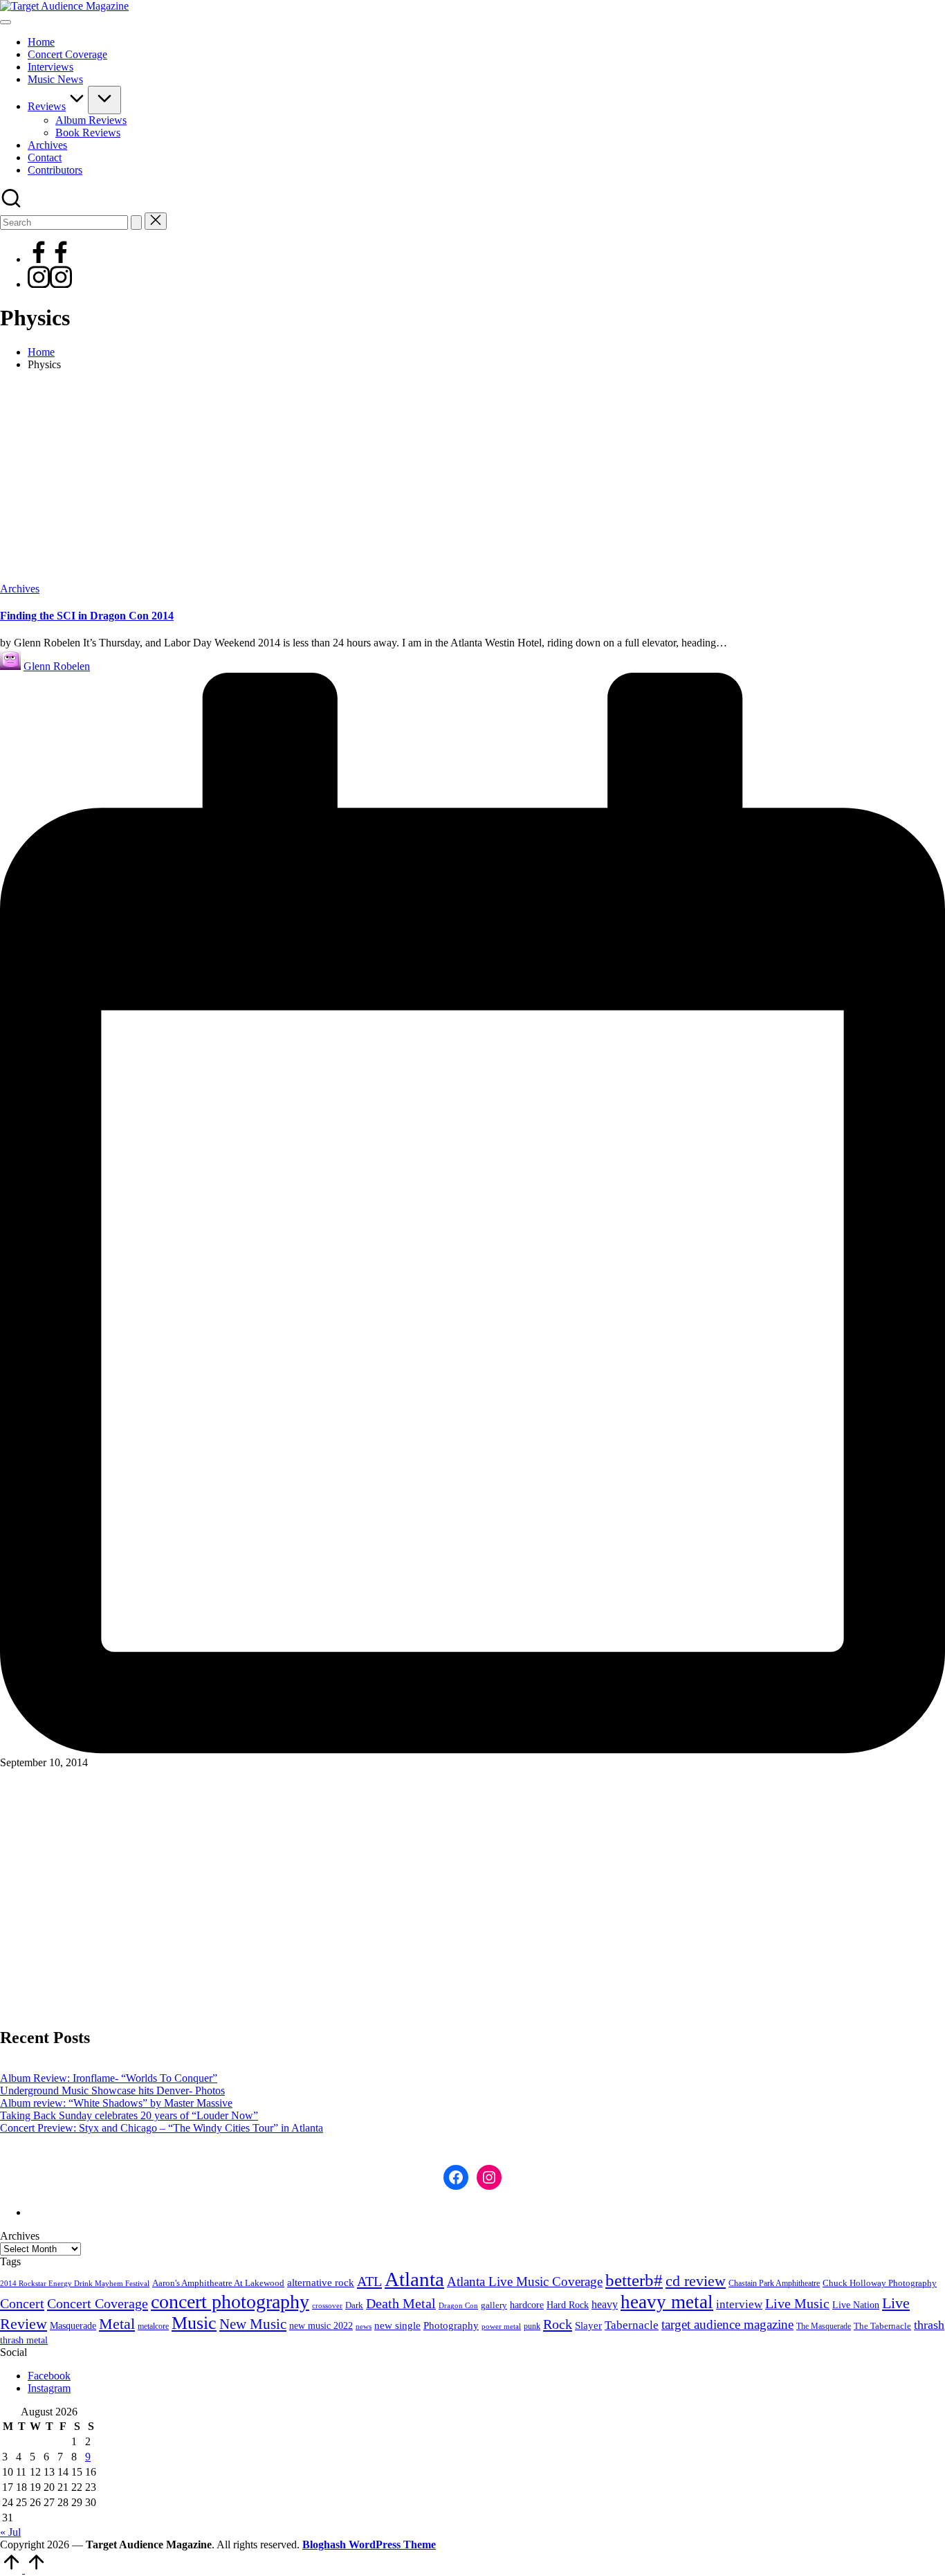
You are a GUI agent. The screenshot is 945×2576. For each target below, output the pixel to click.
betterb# (634, 2280)
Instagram (49, 2388)
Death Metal (401, 2303)
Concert (22, 2303)
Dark (354, 2305)
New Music (253, 2324)
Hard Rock (568, 2305)
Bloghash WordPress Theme (369, 2545)
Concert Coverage (98, 2303)
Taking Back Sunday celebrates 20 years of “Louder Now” (129, 2115)
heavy (605, 2304)
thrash (929, 2325)
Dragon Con (458, 2306)
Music (194, 2323)
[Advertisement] (472, 479)
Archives (20, 589)
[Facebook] (50, 259)
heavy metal (667, 2302)
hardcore (527, 2305)
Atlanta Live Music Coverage (525, 2282)
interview (739, 2304)
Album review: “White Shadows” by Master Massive (116, 2103)
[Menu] (6, 22)
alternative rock (321, 2283)
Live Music (797, 2304)
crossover (327, 2306)
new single (397, 2325)
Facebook (49, 2376)
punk (532, 2326)
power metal (501, 2326)
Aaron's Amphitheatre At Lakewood (218, 2283)
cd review (696, 2281)
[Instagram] (50, 284)
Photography (451, 2325)
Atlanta (414, 2279)
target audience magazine (727, 2324)
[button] (136, 223)
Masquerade (73, 2326)
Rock (558, 2324)
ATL (369, 2281)
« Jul (10, 2532)
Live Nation (856, 2305)
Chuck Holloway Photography (880, 2283)
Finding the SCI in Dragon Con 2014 (87, 616)
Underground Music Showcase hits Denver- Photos (112, 2090)
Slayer (588, 2325)
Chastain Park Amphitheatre (774, 2283)
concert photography (230, 2302)
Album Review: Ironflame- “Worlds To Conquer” (109, 2078)
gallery (494, 2305)
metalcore (153, 2326)
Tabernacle (632, 2325)
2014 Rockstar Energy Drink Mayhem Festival (75, 2284)
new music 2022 (321, 2325)
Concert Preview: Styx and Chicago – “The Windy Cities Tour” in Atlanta (162, 2128)
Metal (117, 2324)
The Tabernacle (882, 2326)
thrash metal (24, 2340)
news (364, 2326)
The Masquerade (824, 2326)
